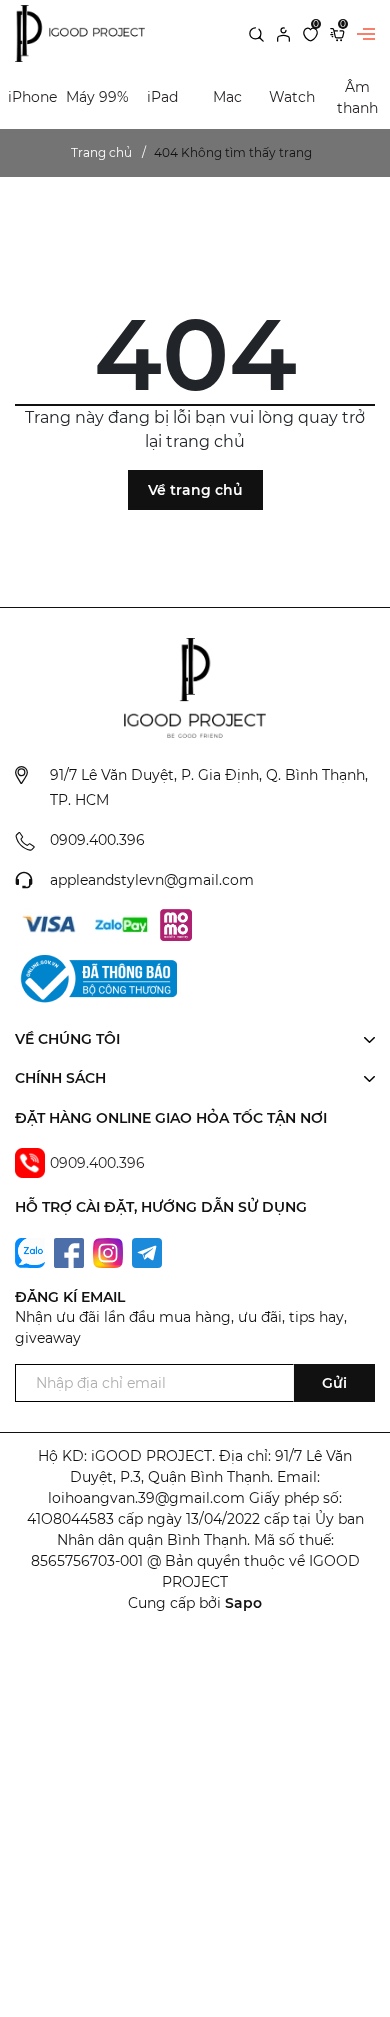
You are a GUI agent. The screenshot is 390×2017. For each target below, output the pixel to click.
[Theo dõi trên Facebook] (71, 1252)
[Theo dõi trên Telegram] (147, 1252)
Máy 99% (97, 97)
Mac (227, 97)
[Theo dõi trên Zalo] (32, 1252)
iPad (162, 97)
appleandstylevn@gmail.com (152, 880)
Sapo (243, 1603)
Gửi (334, 1383)
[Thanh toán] (49, 925)
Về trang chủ (195, 490)
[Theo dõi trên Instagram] (110, 1252)
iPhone (32, 97)
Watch (292, 97)
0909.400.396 (97, 840)
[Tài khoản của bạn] (283, 33)
